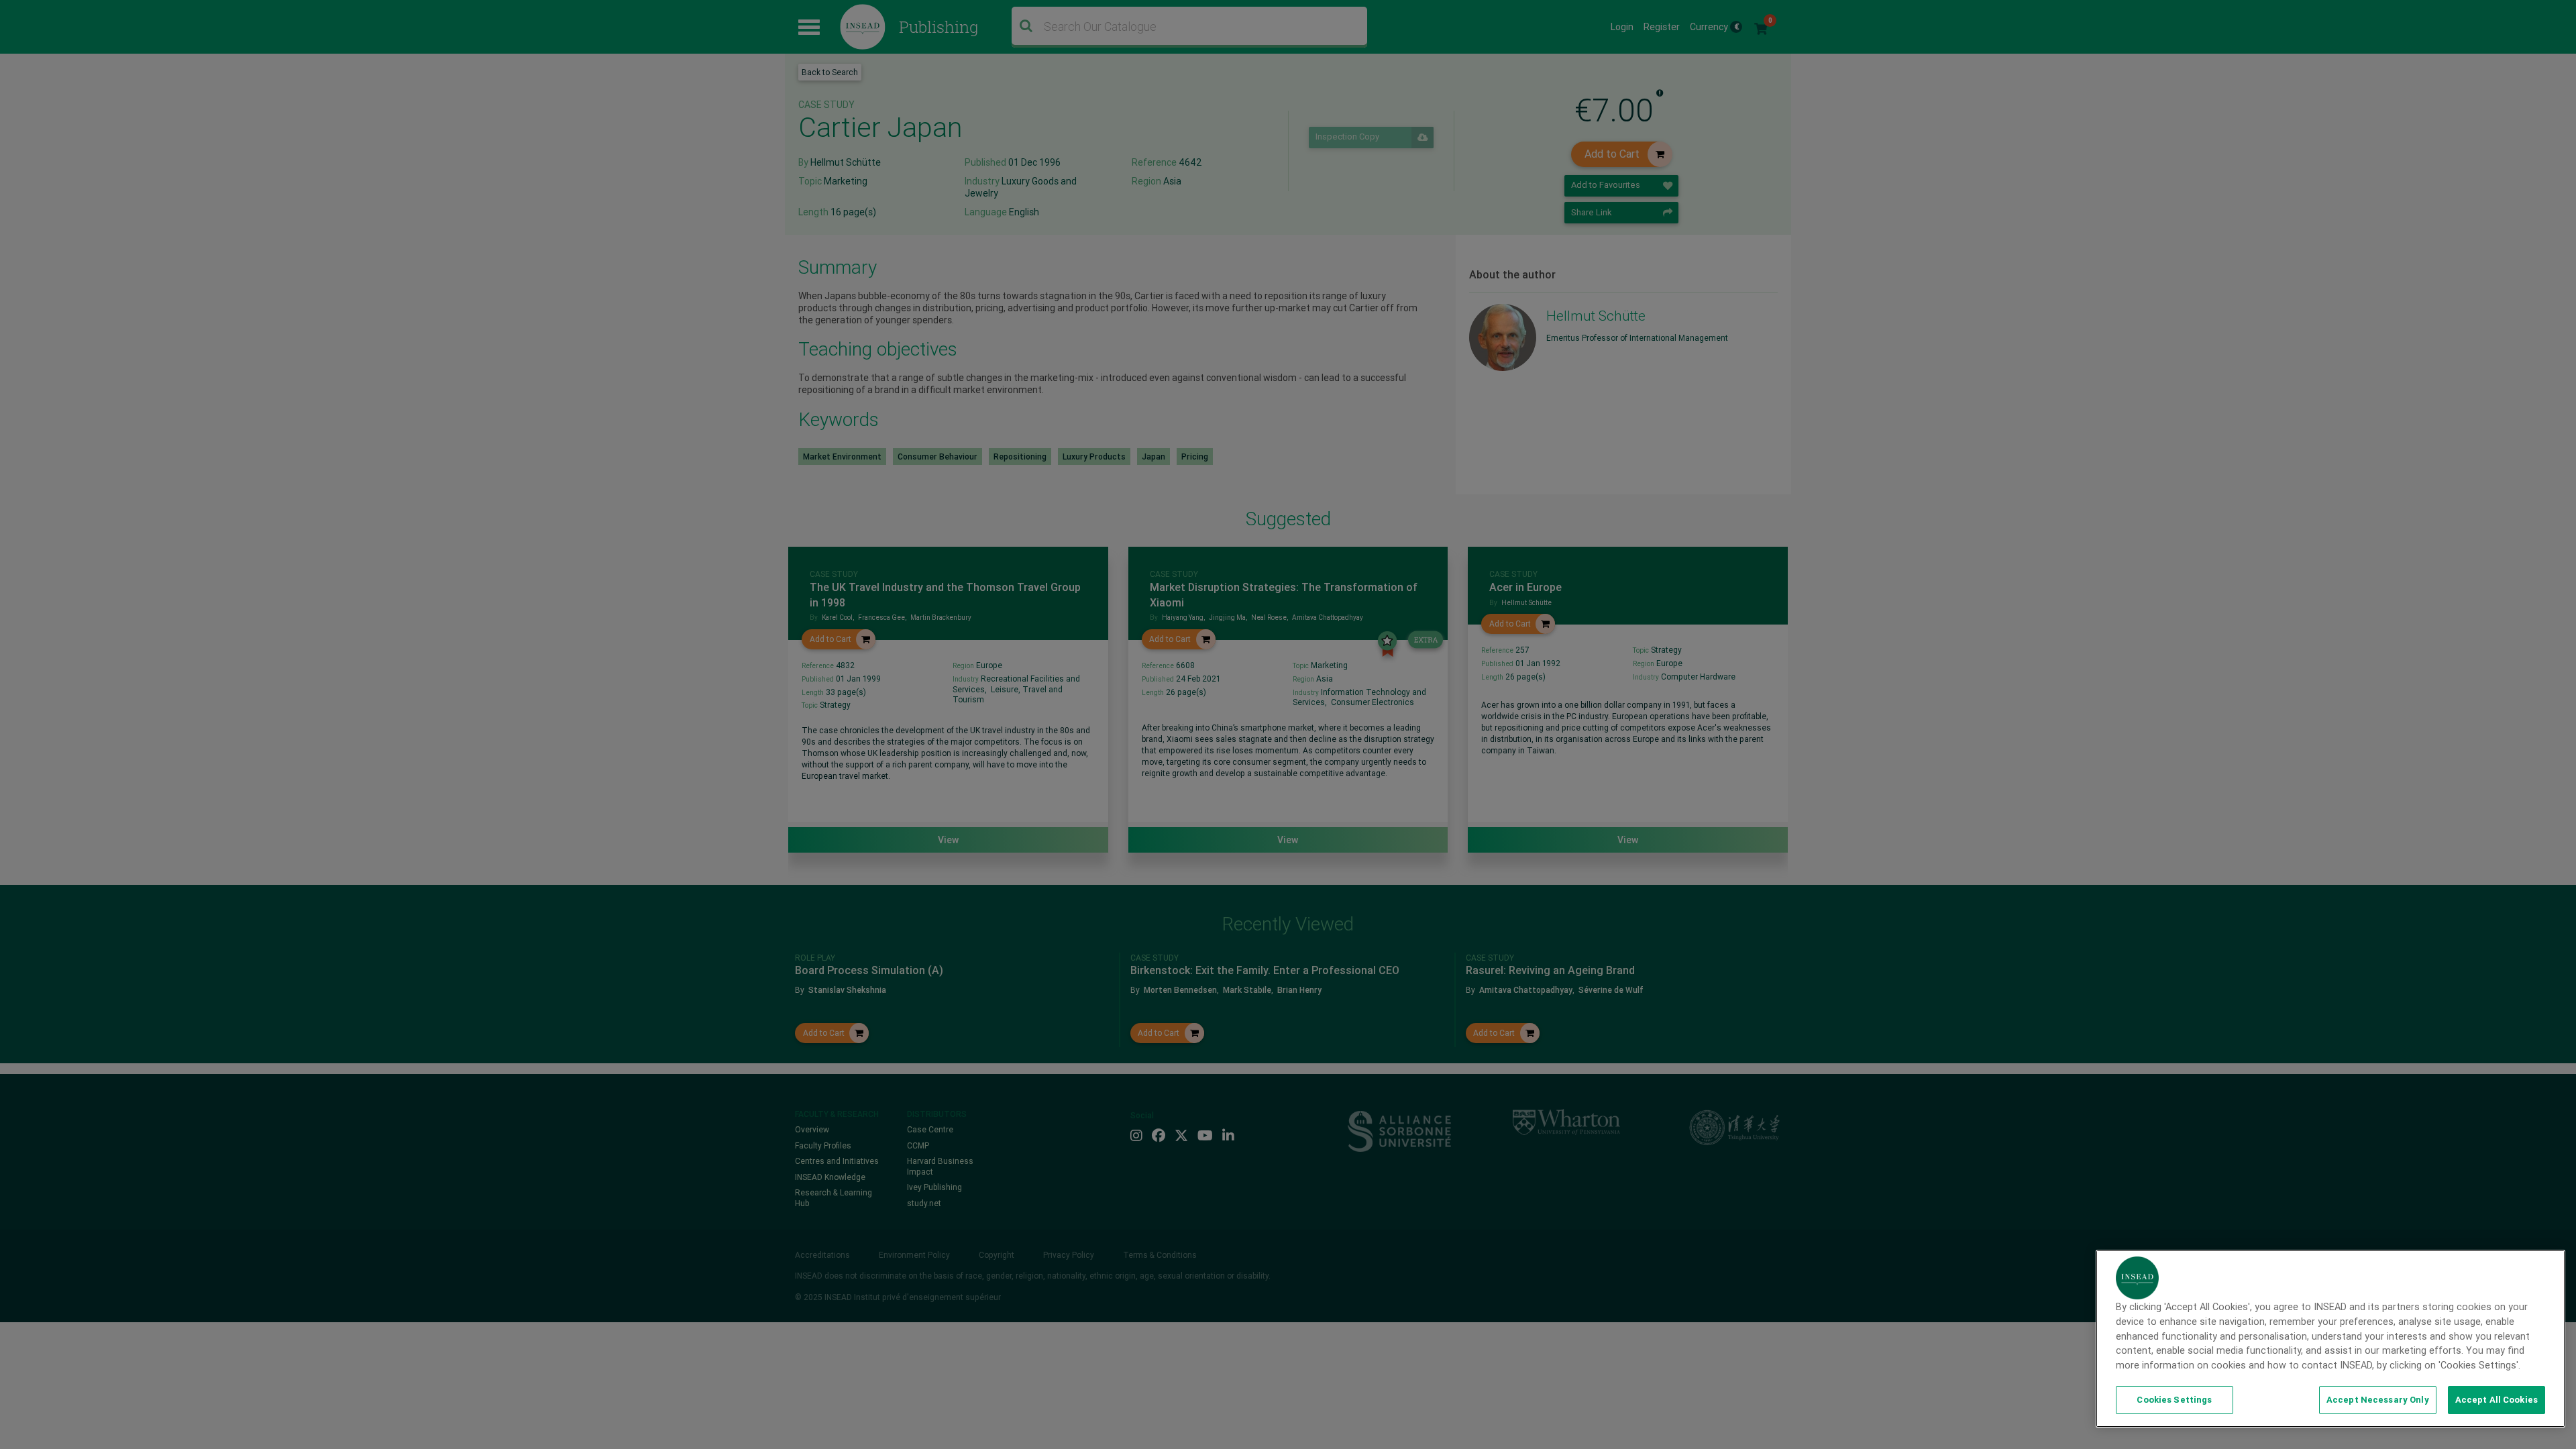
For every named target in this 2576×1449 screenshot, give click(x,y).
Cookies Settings (2174, 1400)
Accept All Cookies (2497, 1400)
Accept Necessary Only (2378, 1400)
